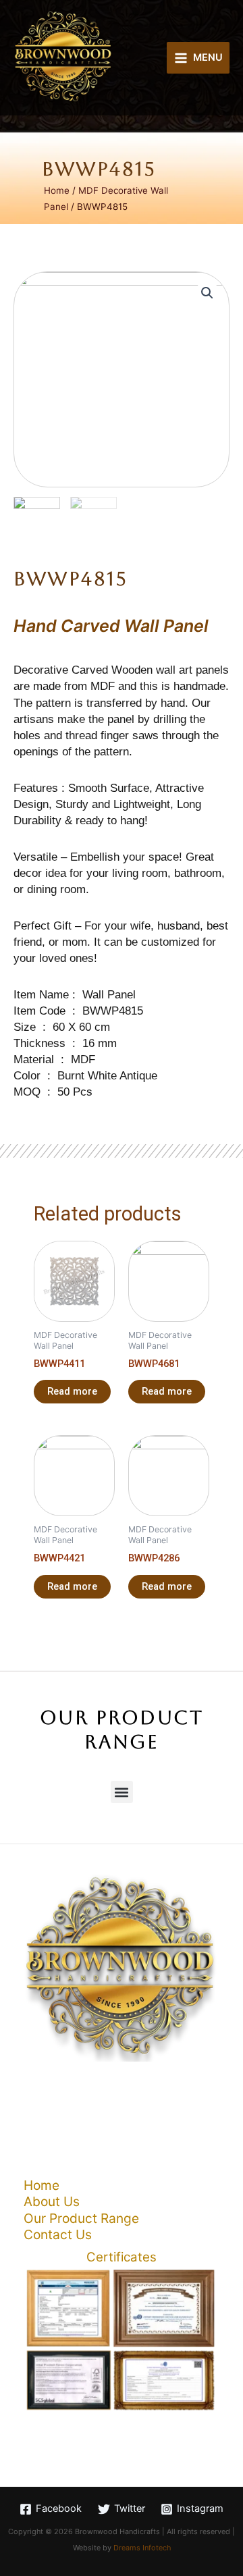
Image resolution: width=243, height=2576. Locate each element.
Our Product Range (81, 2218)
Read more (72, 1391)
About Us (52, 2201)
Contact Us (58, 2234)
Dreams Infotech (142, 2548)
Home (57, 190)
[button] (122, 1792)
